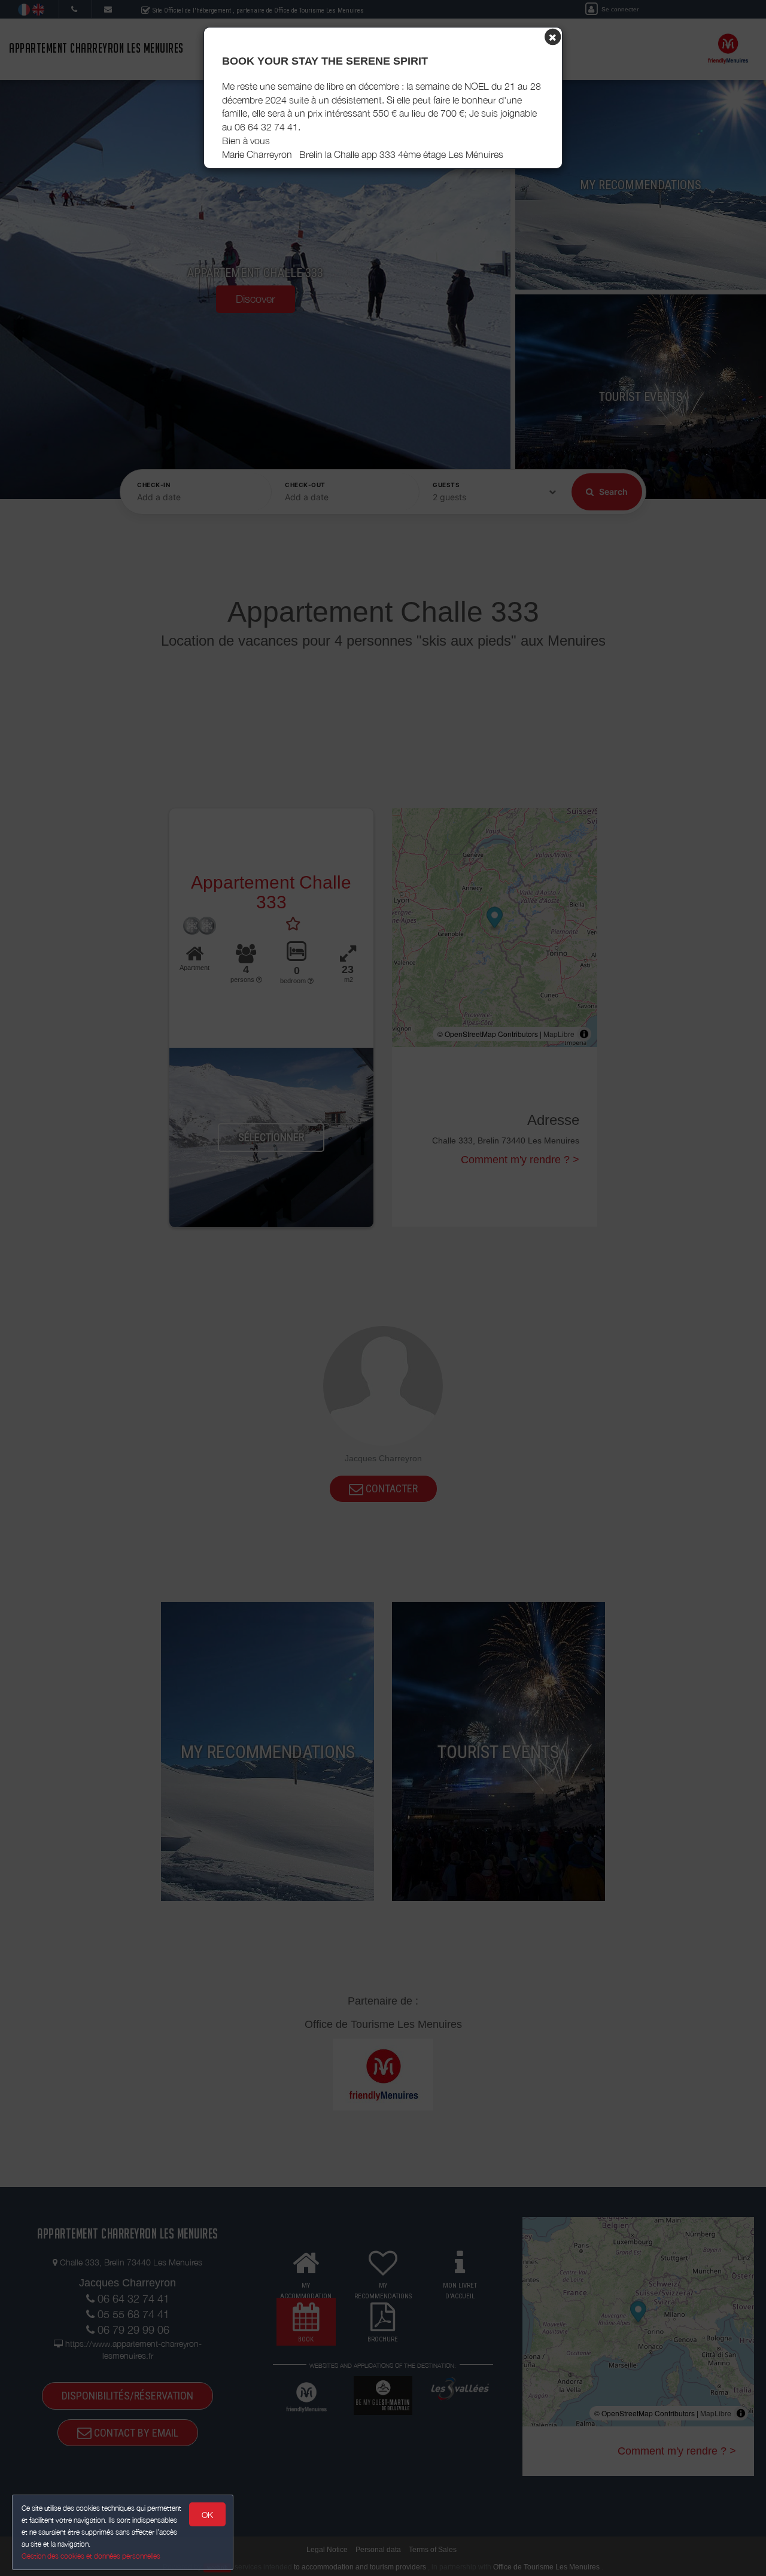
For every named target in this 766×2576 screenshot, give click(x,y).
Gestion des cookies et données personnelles (91, 2556)
